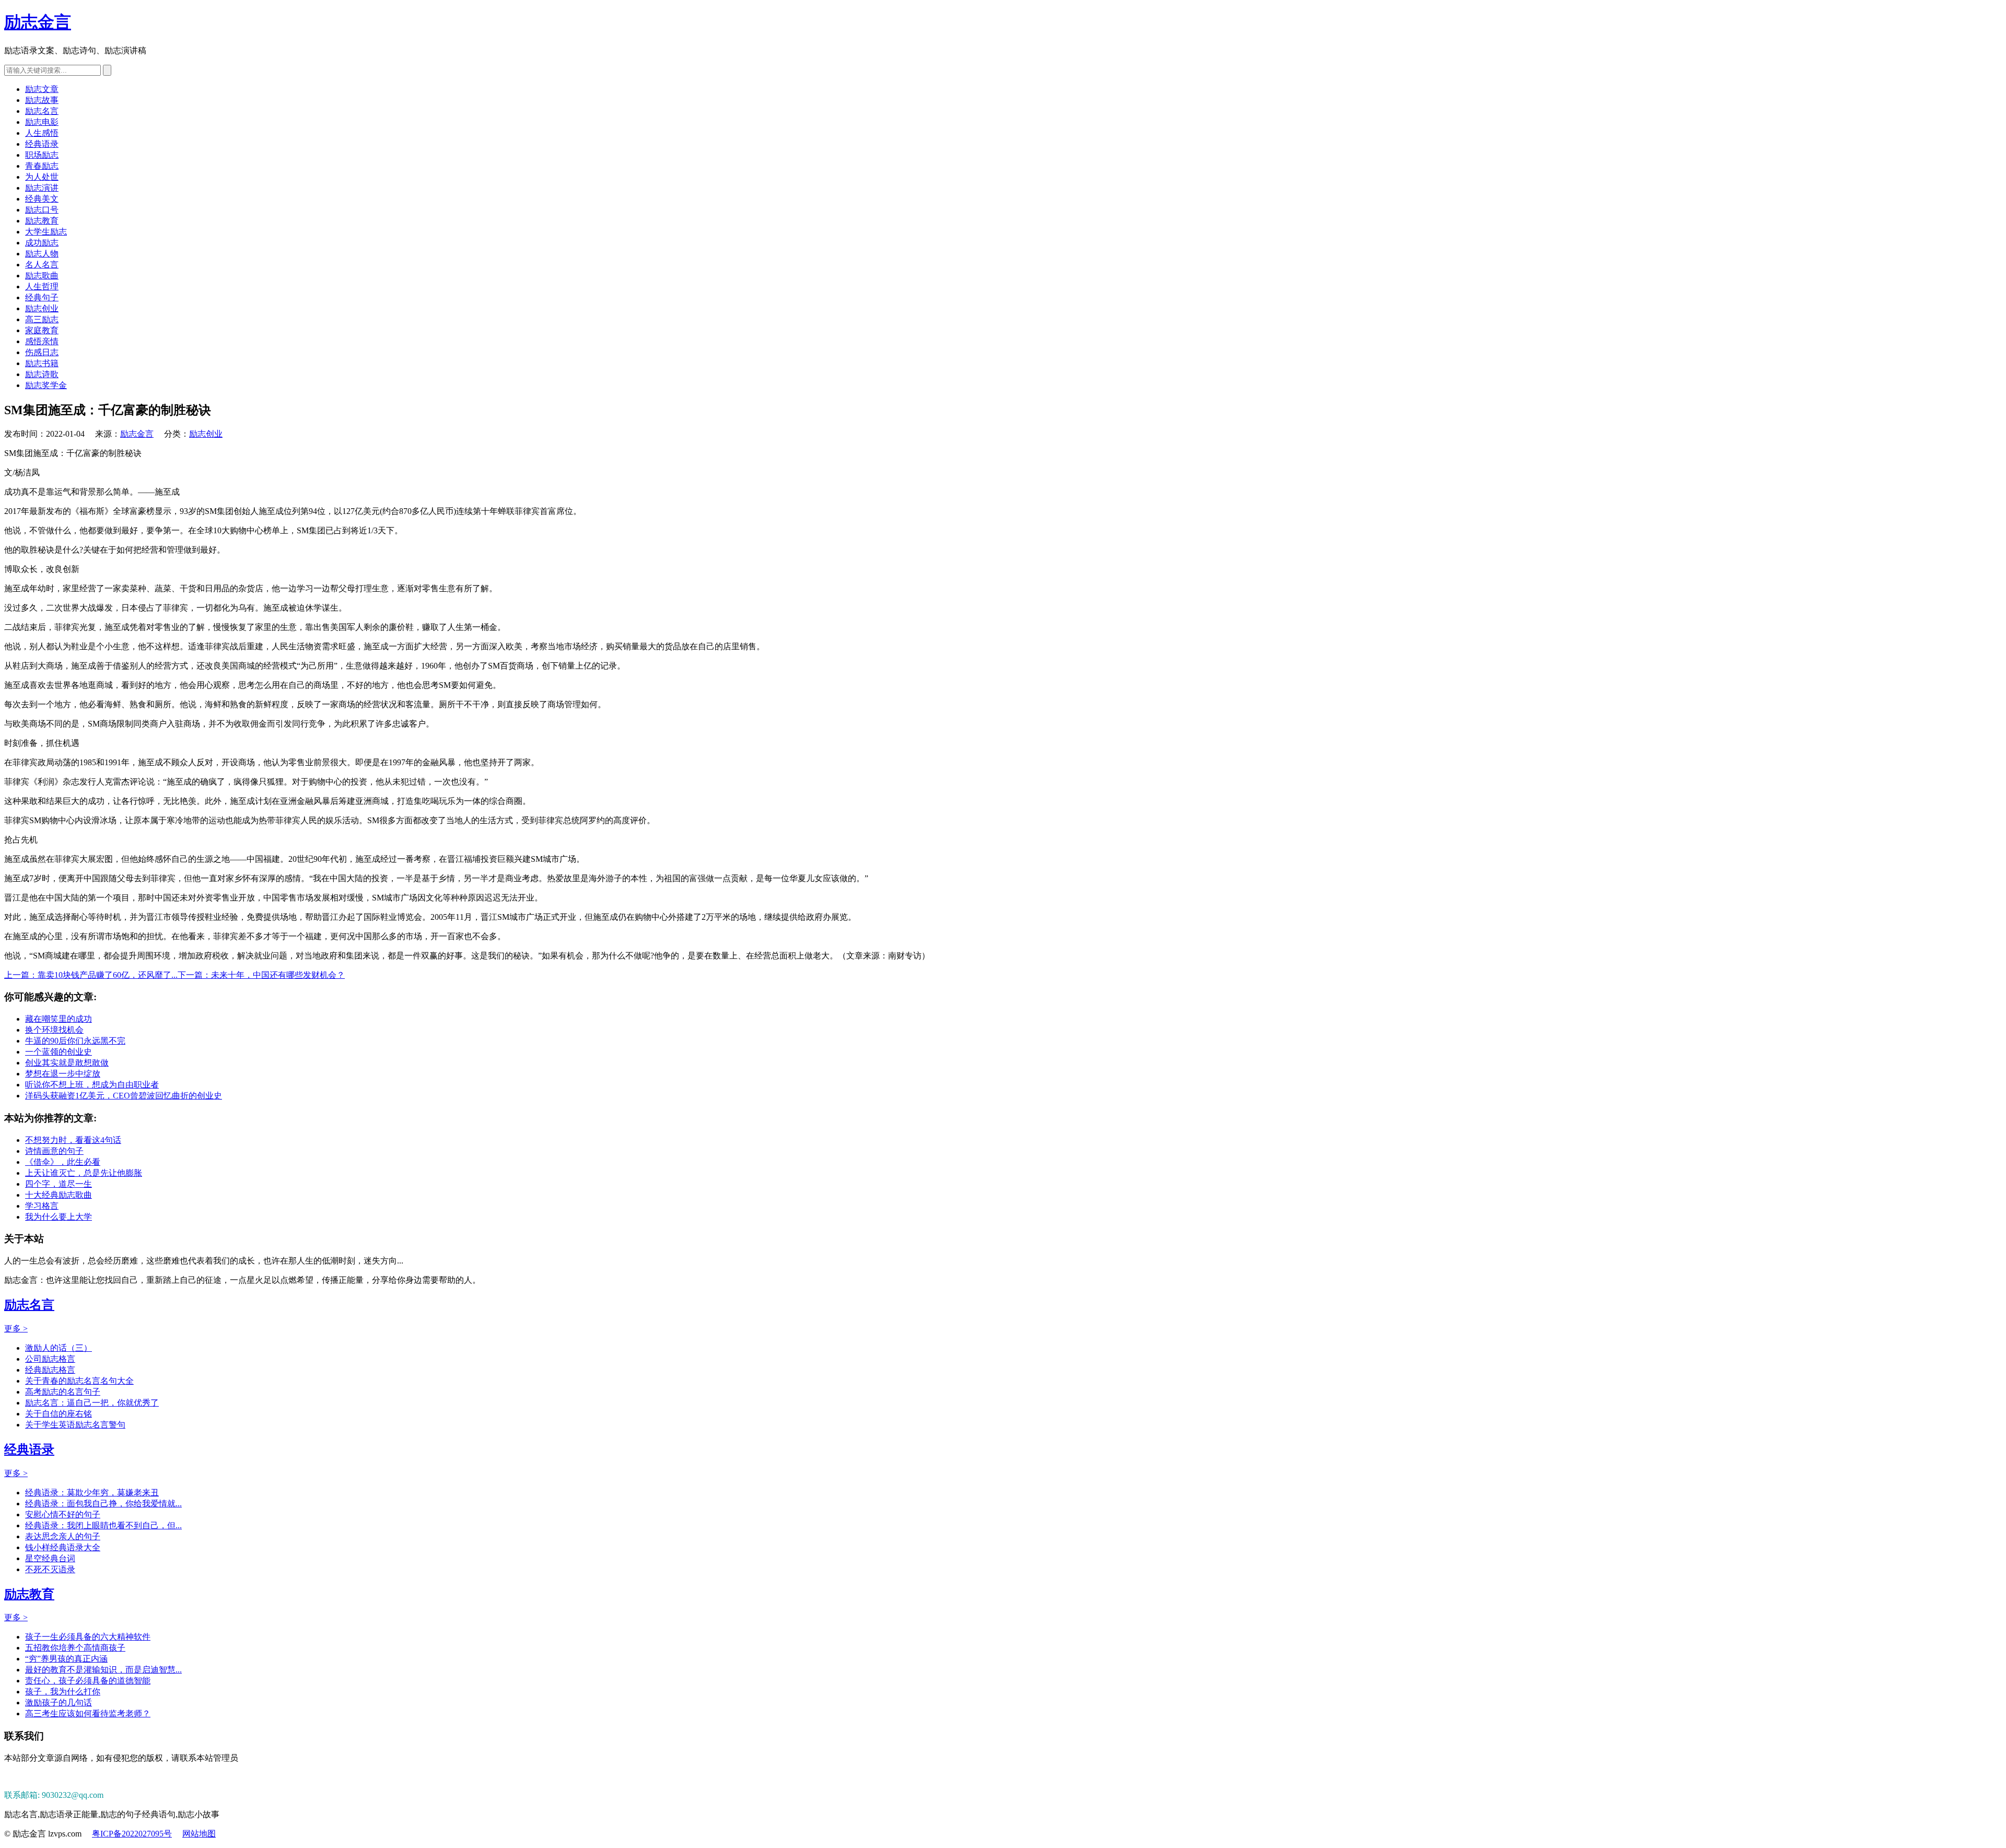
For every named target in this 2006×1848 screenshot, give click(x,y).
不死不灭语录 (50, 1569)
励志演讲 (42, 188)
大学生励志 (46, 232)
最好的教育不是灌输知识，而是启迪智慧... (103, 1670)
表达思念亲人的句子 (63, 1536)
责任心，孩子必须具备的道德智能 (88, 1681)
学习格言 (42, 1206)
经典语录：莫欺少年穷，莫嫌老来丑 (92, 1493)
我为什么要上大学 (59, 1217)
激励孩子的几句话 (59, 1703)
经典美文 (42, 199)
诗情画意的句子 (54, 1151)
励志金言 (38, 22)
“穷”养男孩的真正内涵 (66, 1659)
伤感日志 (42, 352)
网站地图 (199, 1834)
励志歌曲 (42, 276)
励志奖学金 (46, 385)
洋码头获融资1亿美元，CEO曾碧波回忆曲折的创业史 (124, 1096)
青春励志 (42, 166)
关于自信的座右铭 (59, 1414)
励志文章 (42, 89)
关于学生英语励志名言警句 (75, 1425)
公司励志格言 (50, 1359)
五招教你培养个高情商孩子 (75, 1648)
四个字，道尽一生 (59, 1184)
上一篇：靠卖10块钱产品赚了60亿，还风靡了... (91, 975)
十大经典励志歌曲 (59, 1195)
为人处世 (42, 177)
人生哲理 (42, 286)
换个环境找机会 (54, 1030)
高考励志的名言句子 (63, 1392)
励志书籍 (42, 363)
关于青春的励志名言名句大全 (79, 1381)
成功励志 (42, 243)
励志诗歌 (42, 374)
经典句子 (42, 297)
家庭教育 (42, 330)
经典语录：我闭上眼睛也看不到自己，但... (103, 1525)
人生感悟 (42, 133)
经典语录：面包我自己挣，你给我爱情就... (103, 1504)
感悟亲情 (42, 341)
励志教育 (42, 221)
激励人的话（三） (59, 1348)
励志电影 (42, 122)
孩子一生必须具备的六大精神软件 (88, 1637)
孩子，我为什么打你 (63, 1692)
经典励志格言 (50, 1370)
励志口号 (42, 210)
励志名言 (42, 111)
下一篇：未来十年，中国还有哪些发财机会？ (261, 975)
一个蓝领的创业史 (59, 1052)
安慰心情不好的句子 (63, 1514)
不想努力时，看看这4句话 (73, 1140)
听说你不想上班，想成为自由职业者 (92, 1085)
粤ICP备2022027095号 (132, 1834)
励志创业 (42, 308)
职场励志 (42, 155)
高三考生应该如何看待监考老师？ (88, 1714)
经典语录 (42, 144)
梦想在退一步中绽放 (63, 1074)
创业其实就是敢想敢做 (67, 1063)
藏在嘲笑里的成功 (59, 1019)
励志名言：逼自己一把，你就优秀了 (92, 1403)
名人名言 (42, 265)
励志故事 (42, 100)
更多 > (16, 1329)
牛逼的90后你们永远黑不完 (75, 1041)
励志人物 (42, 254)
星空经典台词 (50, 1558)
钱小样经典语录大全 (63, 1547)
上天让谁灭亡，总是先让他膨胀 (84, 1173)
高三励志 (42, 319)
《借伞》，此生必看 (63, 1162)
